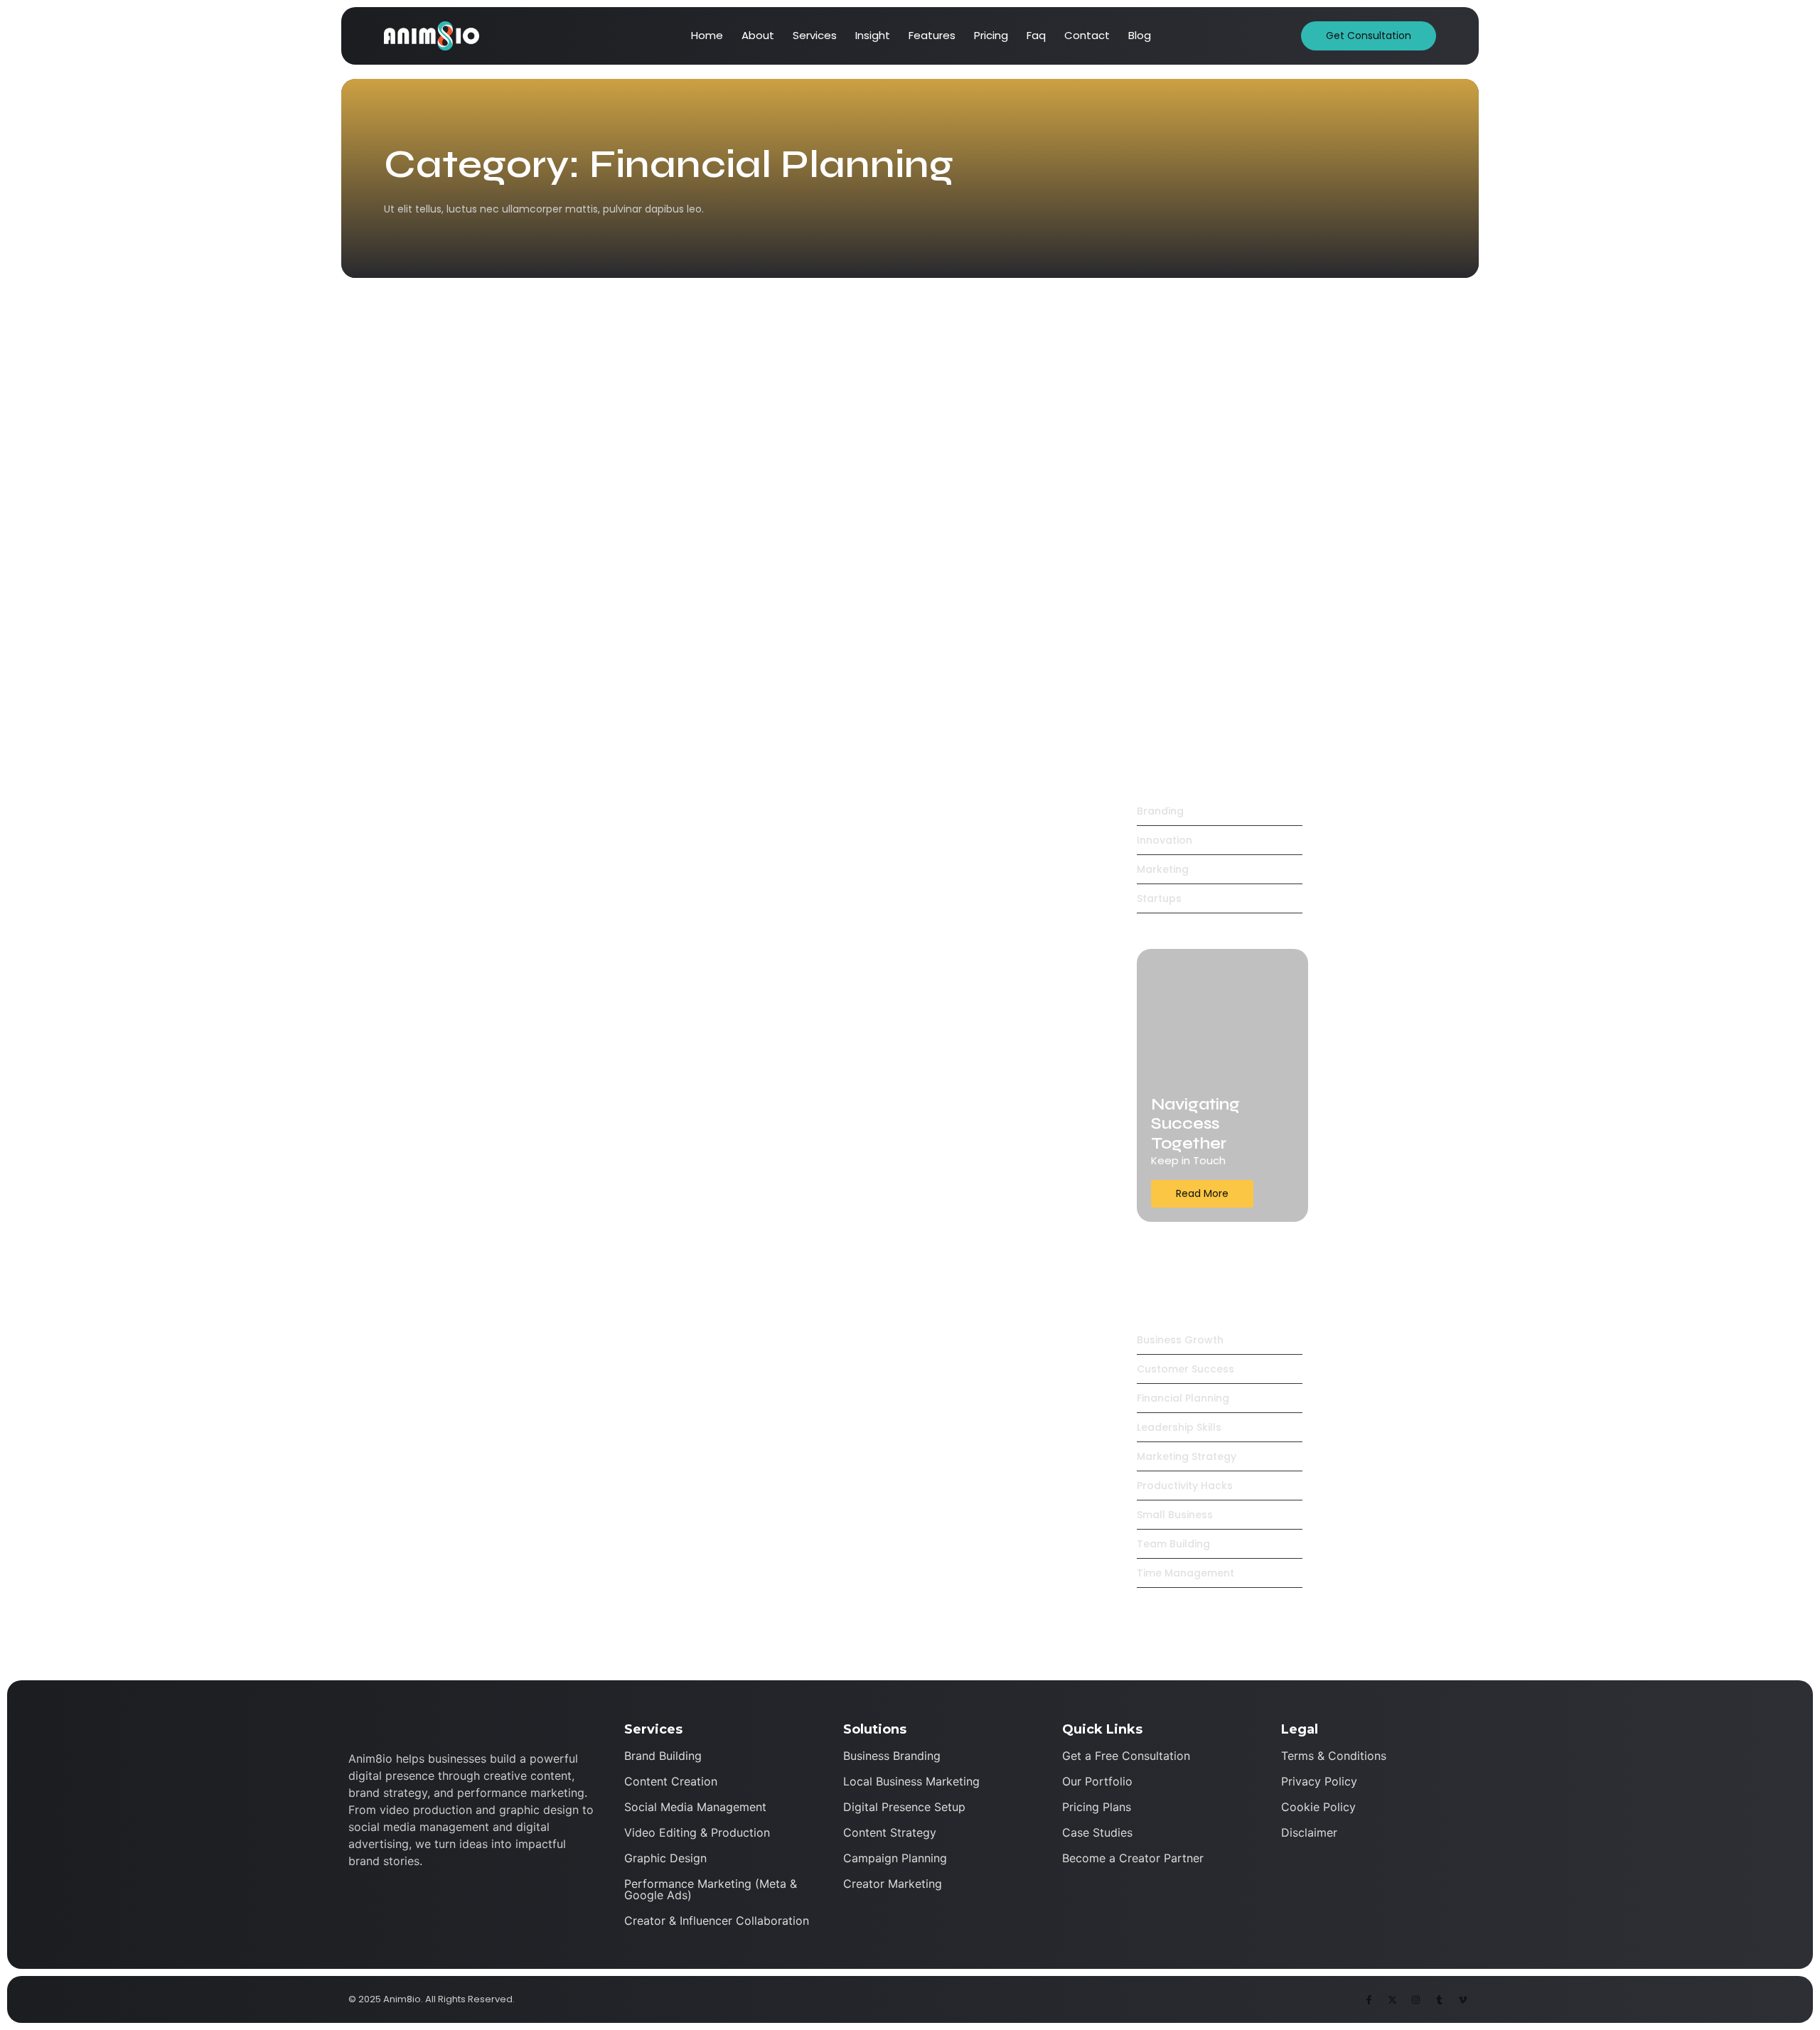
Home (707, 35)
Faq (1036, 35)
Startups (601, 723)
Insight (873, 35)
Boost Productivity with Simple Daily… (1221, 685)
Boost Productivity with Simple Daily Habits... (732, 893)
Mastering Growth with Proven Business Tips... (737, 1041)
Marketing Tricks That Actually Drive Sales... (724, 744)
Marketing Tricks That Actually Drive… (1221, 519)
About (758, 35)
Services (815, 35)
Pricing (991, 35)
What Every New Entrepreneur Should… (1221, 436)
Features (932, 35)
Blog (1140, 35)
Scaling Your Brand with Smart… (1203, 602)
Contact (1087, 35)
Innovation (553, 723)
